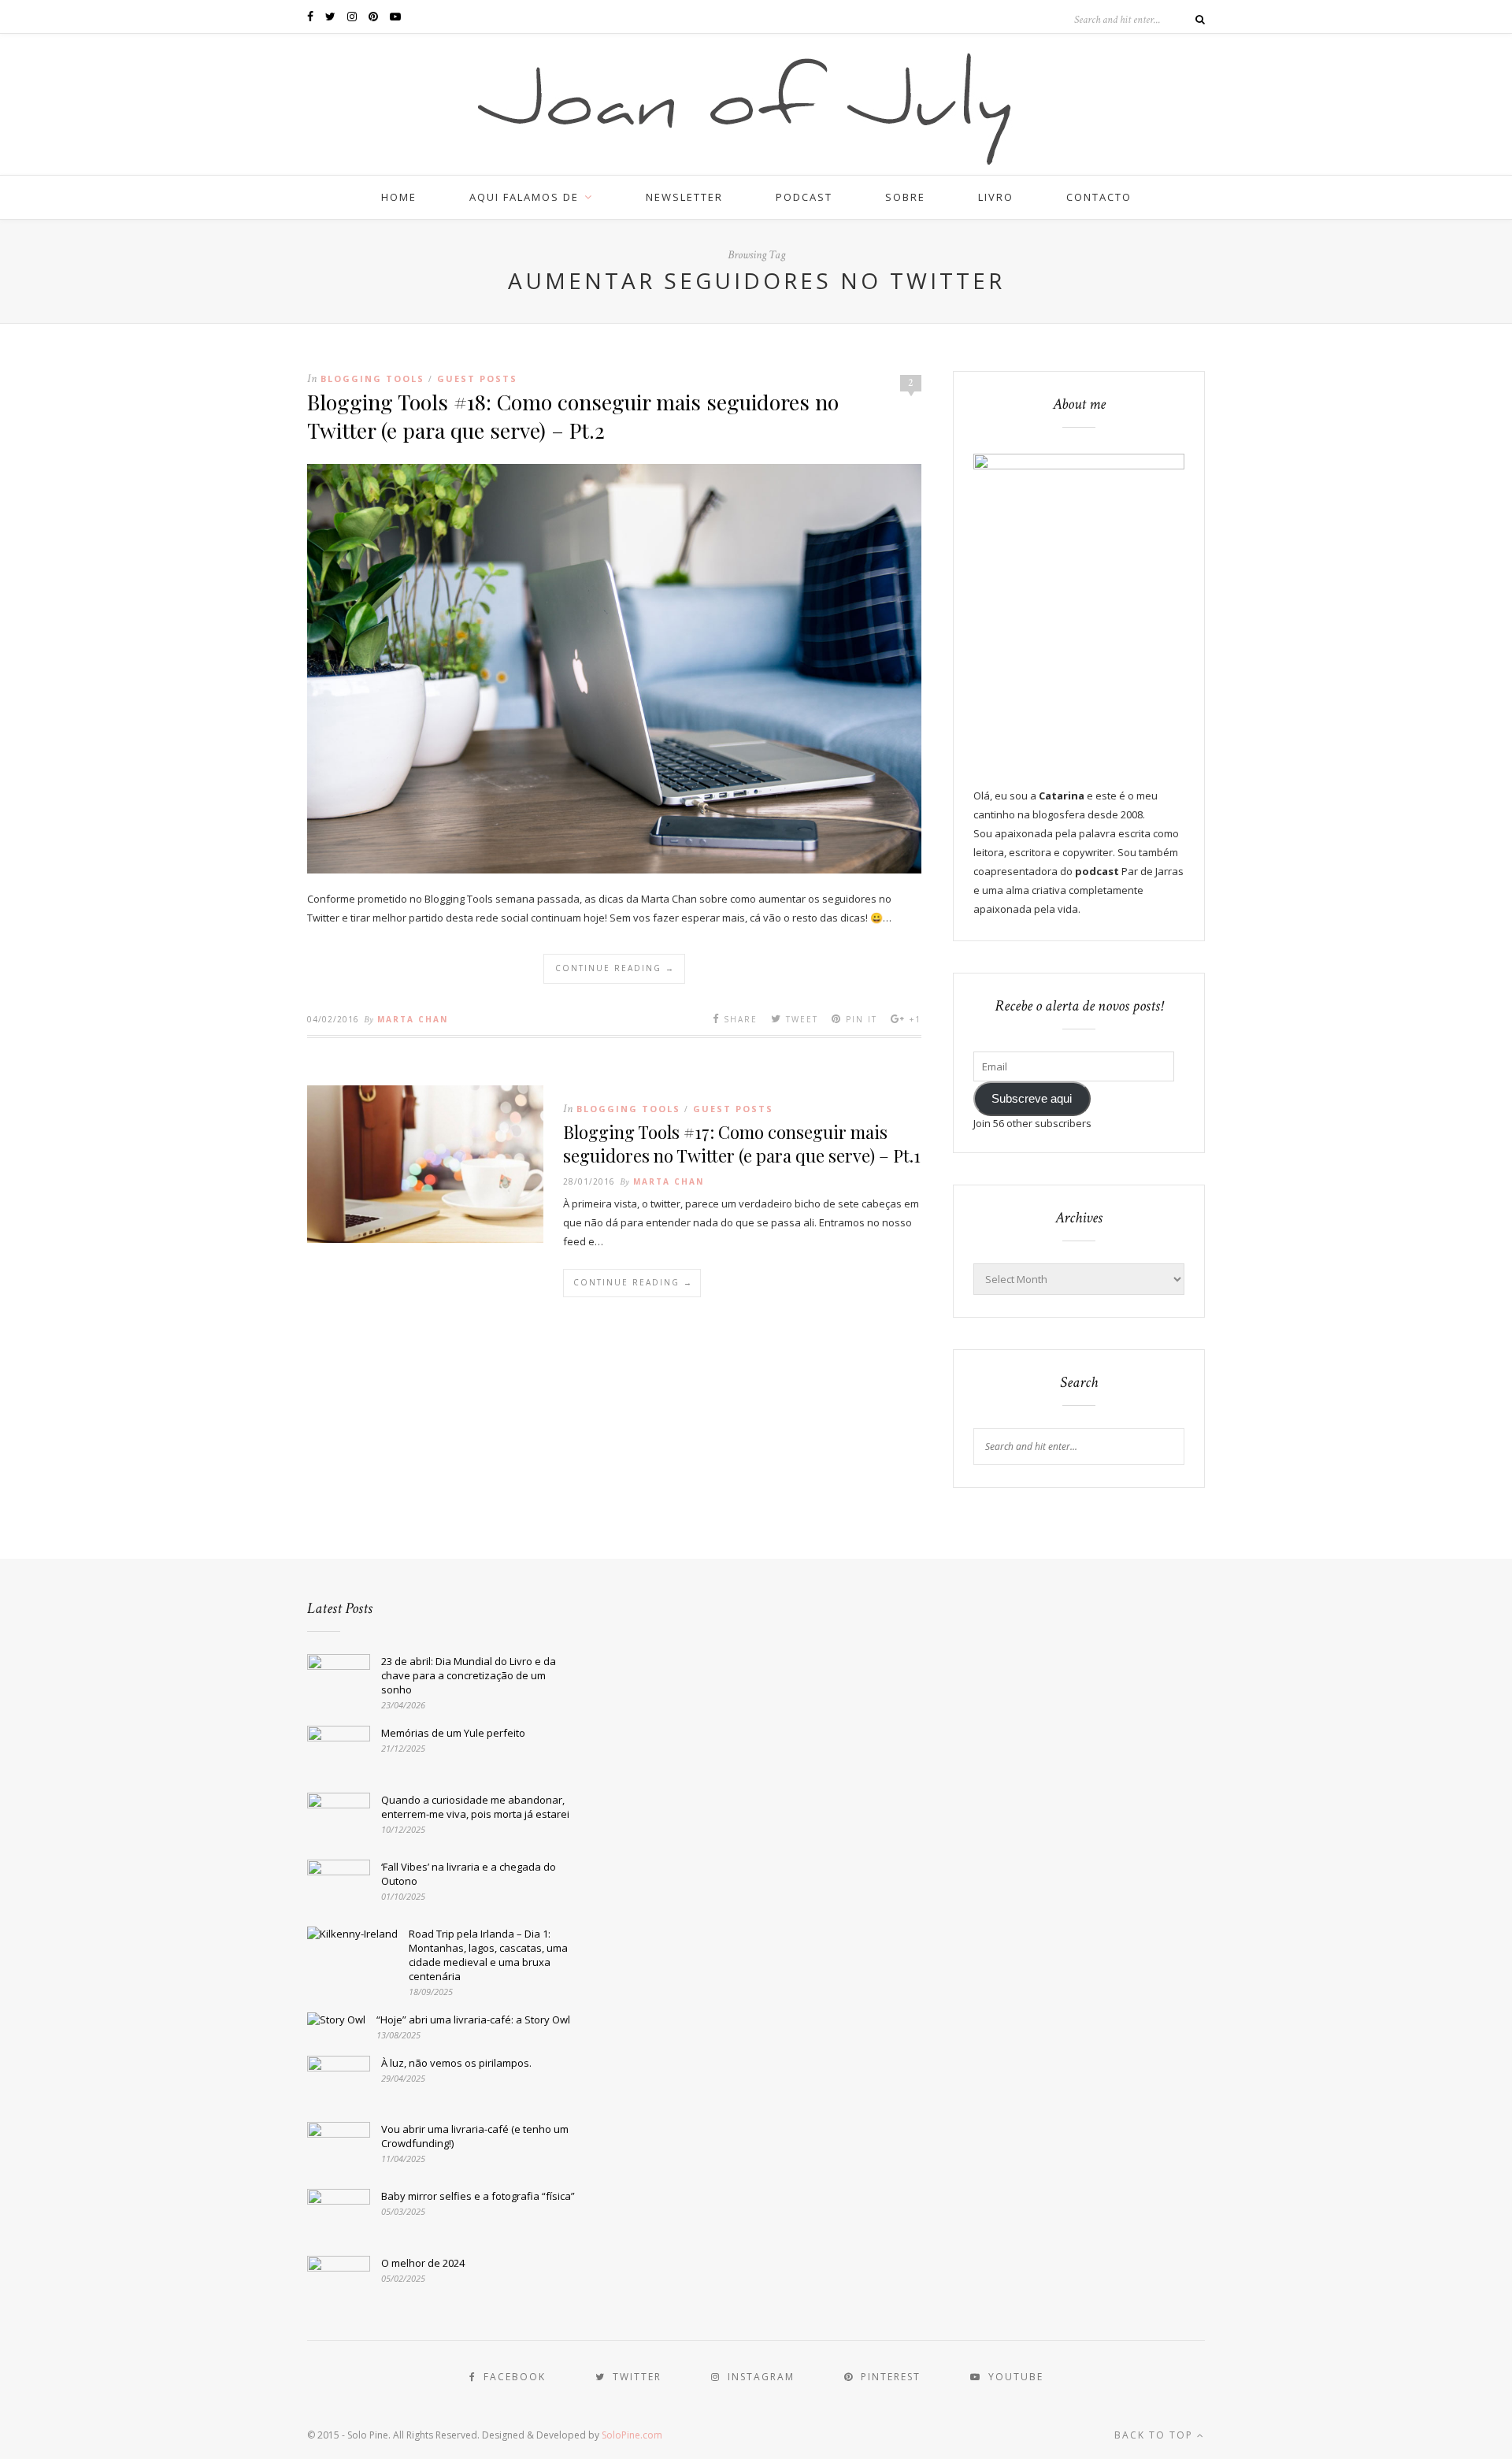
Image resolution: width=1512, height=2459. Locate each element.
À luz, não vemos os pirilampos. (456, 2063)
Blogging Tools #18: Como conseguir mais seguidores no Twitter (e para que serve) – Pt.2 (573, 416)
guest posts (477, 378)
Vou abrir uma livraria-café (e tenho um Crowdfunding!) (475, 2136)
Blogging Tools (372, 378)
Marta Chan (413, 1019)
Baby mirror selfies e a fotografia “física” (478, 2196)
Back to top (1156, 2435)
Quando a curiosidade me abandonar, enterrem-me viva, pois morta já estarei (475, 1807)
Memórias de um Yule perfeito (453, 1733)
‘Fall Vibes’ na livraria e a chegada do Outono (469, 1874)
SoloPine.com (632, 2435)
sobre (905, 197)
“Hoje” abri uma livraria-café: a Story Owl (473, 2019)
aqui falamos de (524, 197)
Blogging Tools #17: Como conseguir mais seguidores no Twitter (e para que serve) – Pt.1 (742, 1144)
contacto (1099, 197)
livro (996, 197)
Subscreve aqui (1032, 1099)
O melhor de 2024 (423, 2263)
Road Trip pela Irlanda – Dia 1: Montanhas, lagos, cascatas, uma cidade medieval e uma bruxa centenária (488, 1955)
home (399, 197)
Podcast (804, 197)
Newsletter (684, 197)
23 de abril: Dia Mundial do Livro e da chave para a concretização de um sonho (469, 1675)
